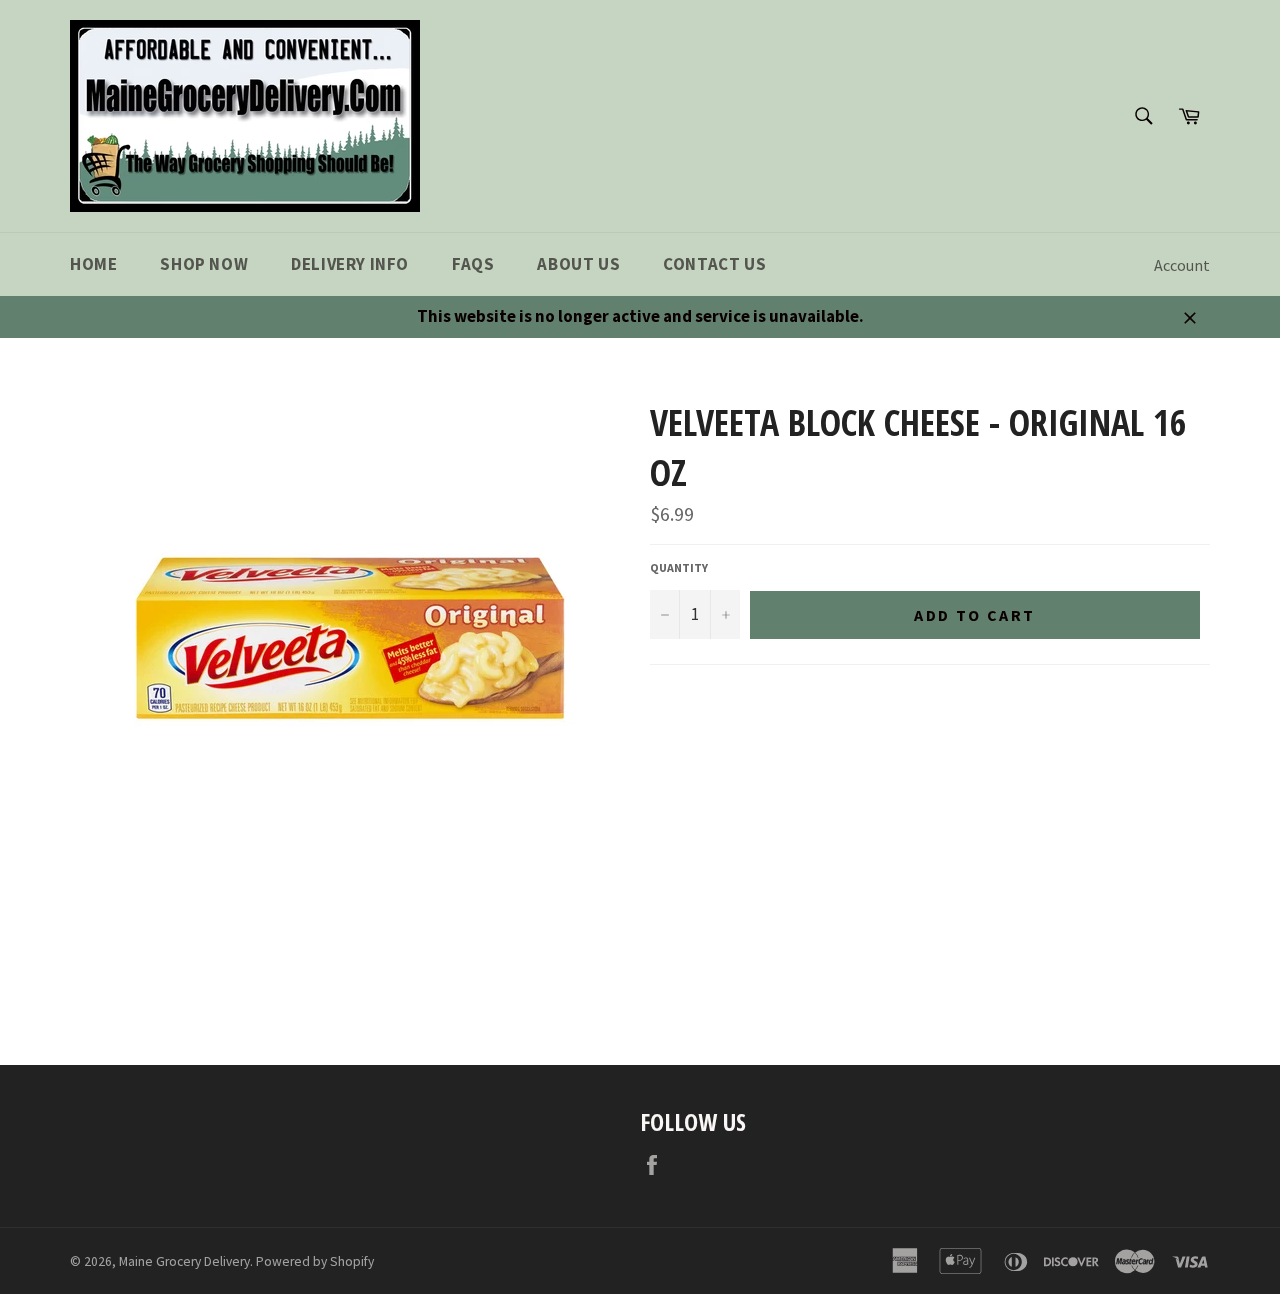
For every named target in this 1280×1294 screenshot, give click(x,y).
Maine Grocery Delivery (184, 1261)
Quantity (679, 567)
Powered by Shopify (315, 1261)
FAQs (473, 264)
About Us (578, 264)
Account (1182, 265)
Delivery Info (350, 264)
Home (93, 264)
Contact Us (714, 264)
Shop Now (204, 264)
